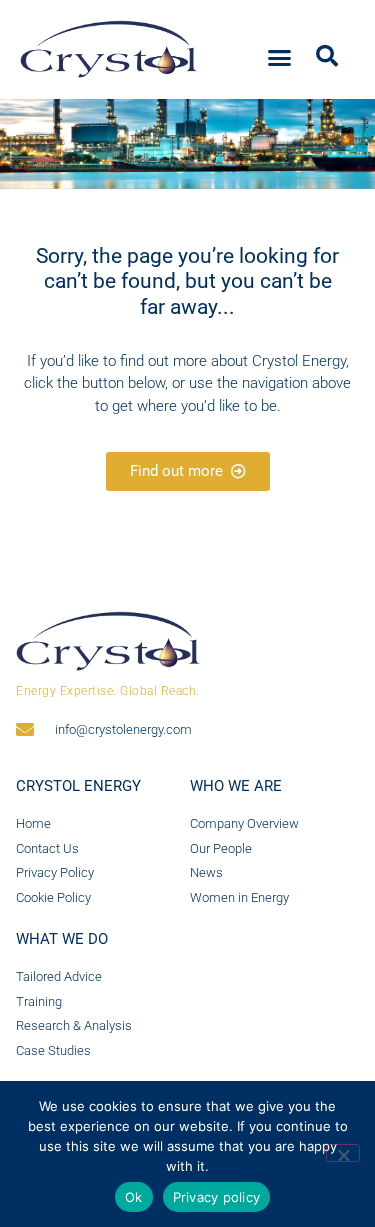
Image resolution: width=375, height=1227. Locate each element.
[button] (280, 58)
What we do (62, 939)
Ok (134, 1197)
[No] (343, 1153)
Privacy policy (217, 1197)
